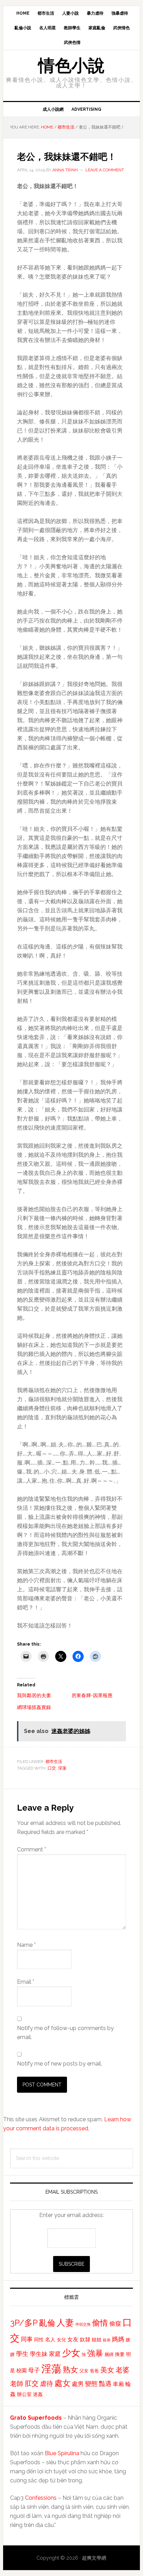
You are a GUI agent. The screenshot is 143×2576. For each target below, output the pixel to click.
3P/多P (24, 2323)
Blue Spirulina (62, 2453)
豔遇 (105, 2384)
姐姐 (96, 2340)
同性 (39, 2340)
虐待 (47, 2383)
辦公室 (24, 2394)
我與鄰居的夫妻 (34, 1695)
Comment (32, 1849)
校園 (22, 2371)
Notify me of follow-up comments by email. (65, 2033)
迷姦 (38, 2394)
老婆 (123, 2370)
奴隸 (85, 2340)
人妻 (65, 2323)
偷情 (100, 2323)
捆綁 (109, 2354)
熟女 (70, 2370)
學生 (22, 2354)
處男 (78, 2384)
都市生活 (54, 1762)
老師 (17, 2383)
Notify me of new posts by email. (60, 2064)
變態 (91, 2384)
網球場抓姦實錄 (34, 1707)
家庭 (55, 2354)
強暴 (95, 2353)
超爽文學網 (94, 2558)
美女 (107, 2370)
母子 (34, 2370)
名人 (50, 2339)
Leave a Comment (105, 170)
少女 (71, 2353)
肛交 (32, 2384)
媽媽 (118, 2339)
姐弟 (107, 2340)
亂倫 (47, 2323)
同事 (27, 2339)
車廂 (118, 2384)
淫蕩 (62, 1768)
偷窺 (115, 2324)
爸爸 (94, 2371)
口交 (52, 1768)
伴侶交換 (83, 2324)
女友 (73, 2339)
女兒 (61, 2340)
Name (26, 1945)
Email (26, 1982)
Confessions (41, 2498)
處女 (62, 2383)
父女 (84, 2371)
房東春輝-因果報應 (92, 1695)
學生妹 (39, 2354)
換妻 (120, 2354)
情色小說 (71, 65)
